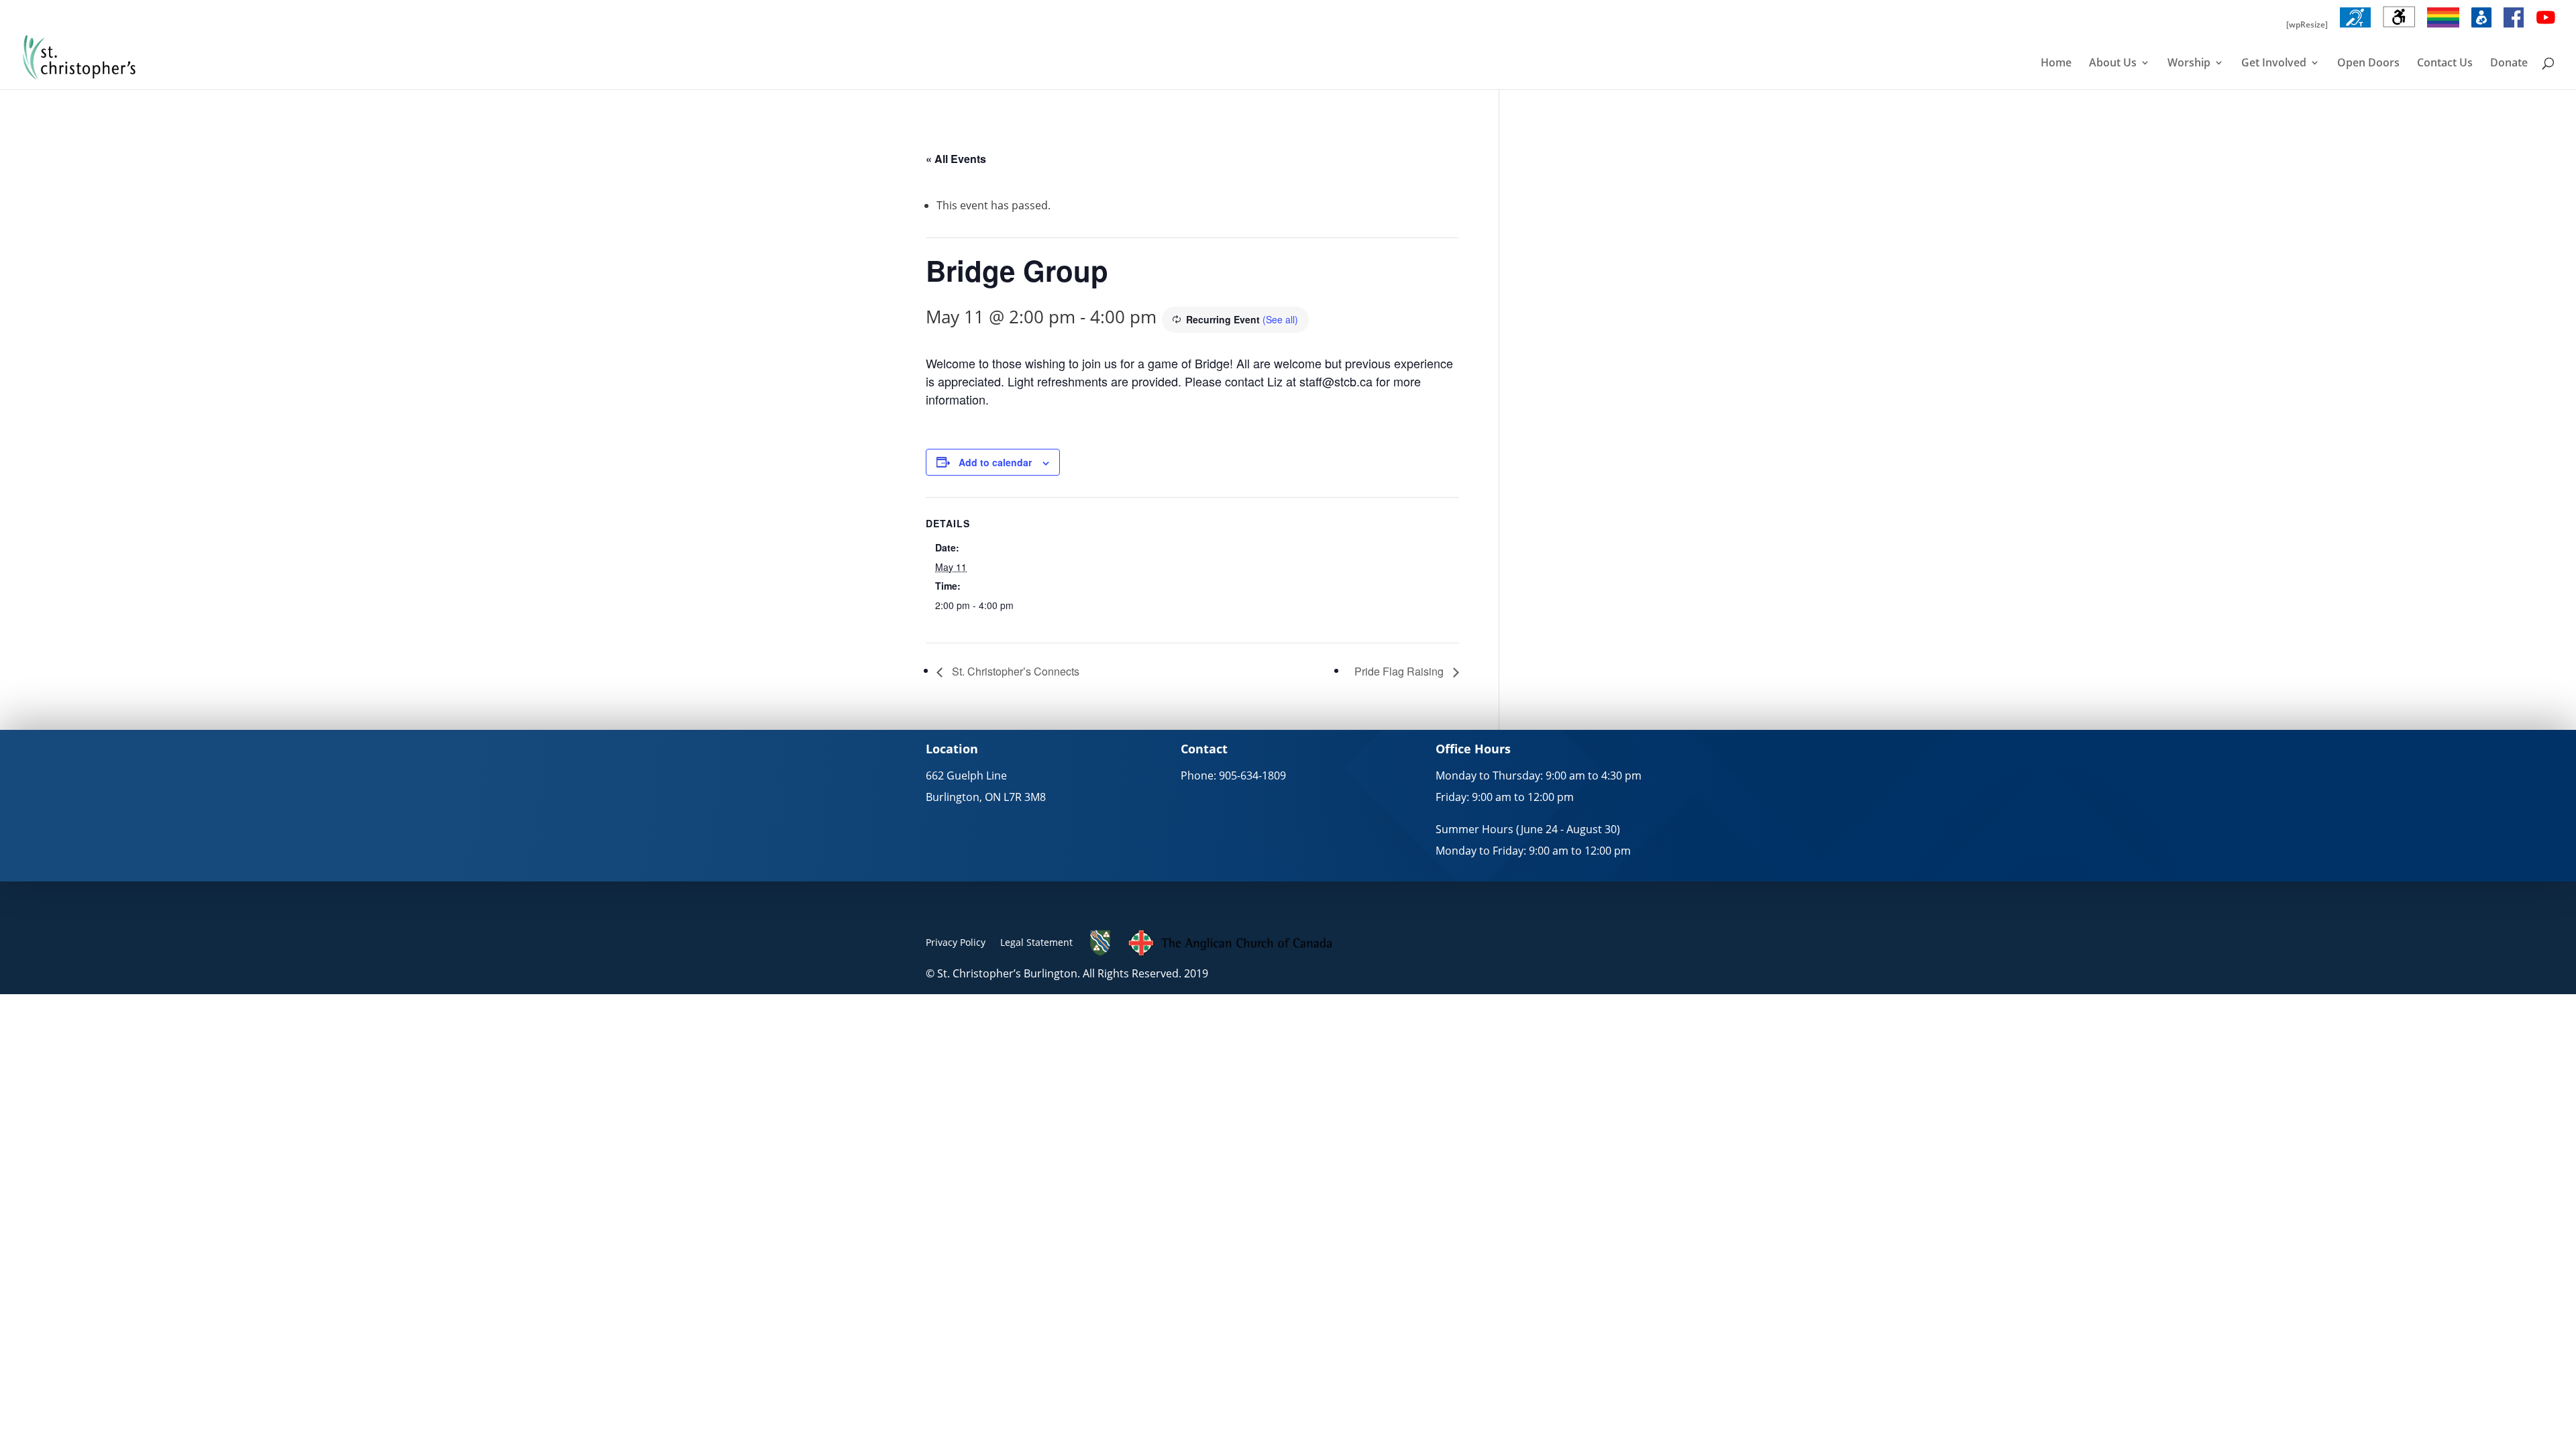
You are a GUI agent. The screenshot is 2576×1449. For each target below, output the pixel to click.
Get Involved (2274, 64)
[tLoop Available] (2355, 28)
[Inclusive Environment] (2443, 28)
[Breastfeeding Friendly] (2481, 28)
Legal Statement (1036, 942)
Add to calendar (995, 462)
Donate (2509, 64)
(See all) (1280, 319)
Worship (2189, 64)
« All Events (956, 159)
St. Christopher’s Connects (1014, 671)
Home (2056, 64)
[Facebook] (2514, 28)
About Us (2113, 64)
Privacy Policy (956, 942)
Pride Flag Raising (1400, 671)
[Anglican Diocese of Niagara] (1101, 953)
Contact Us (2445, 64)
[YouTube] (2546, 28)
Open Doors (2368, 64)
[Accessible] (2399, 28)
